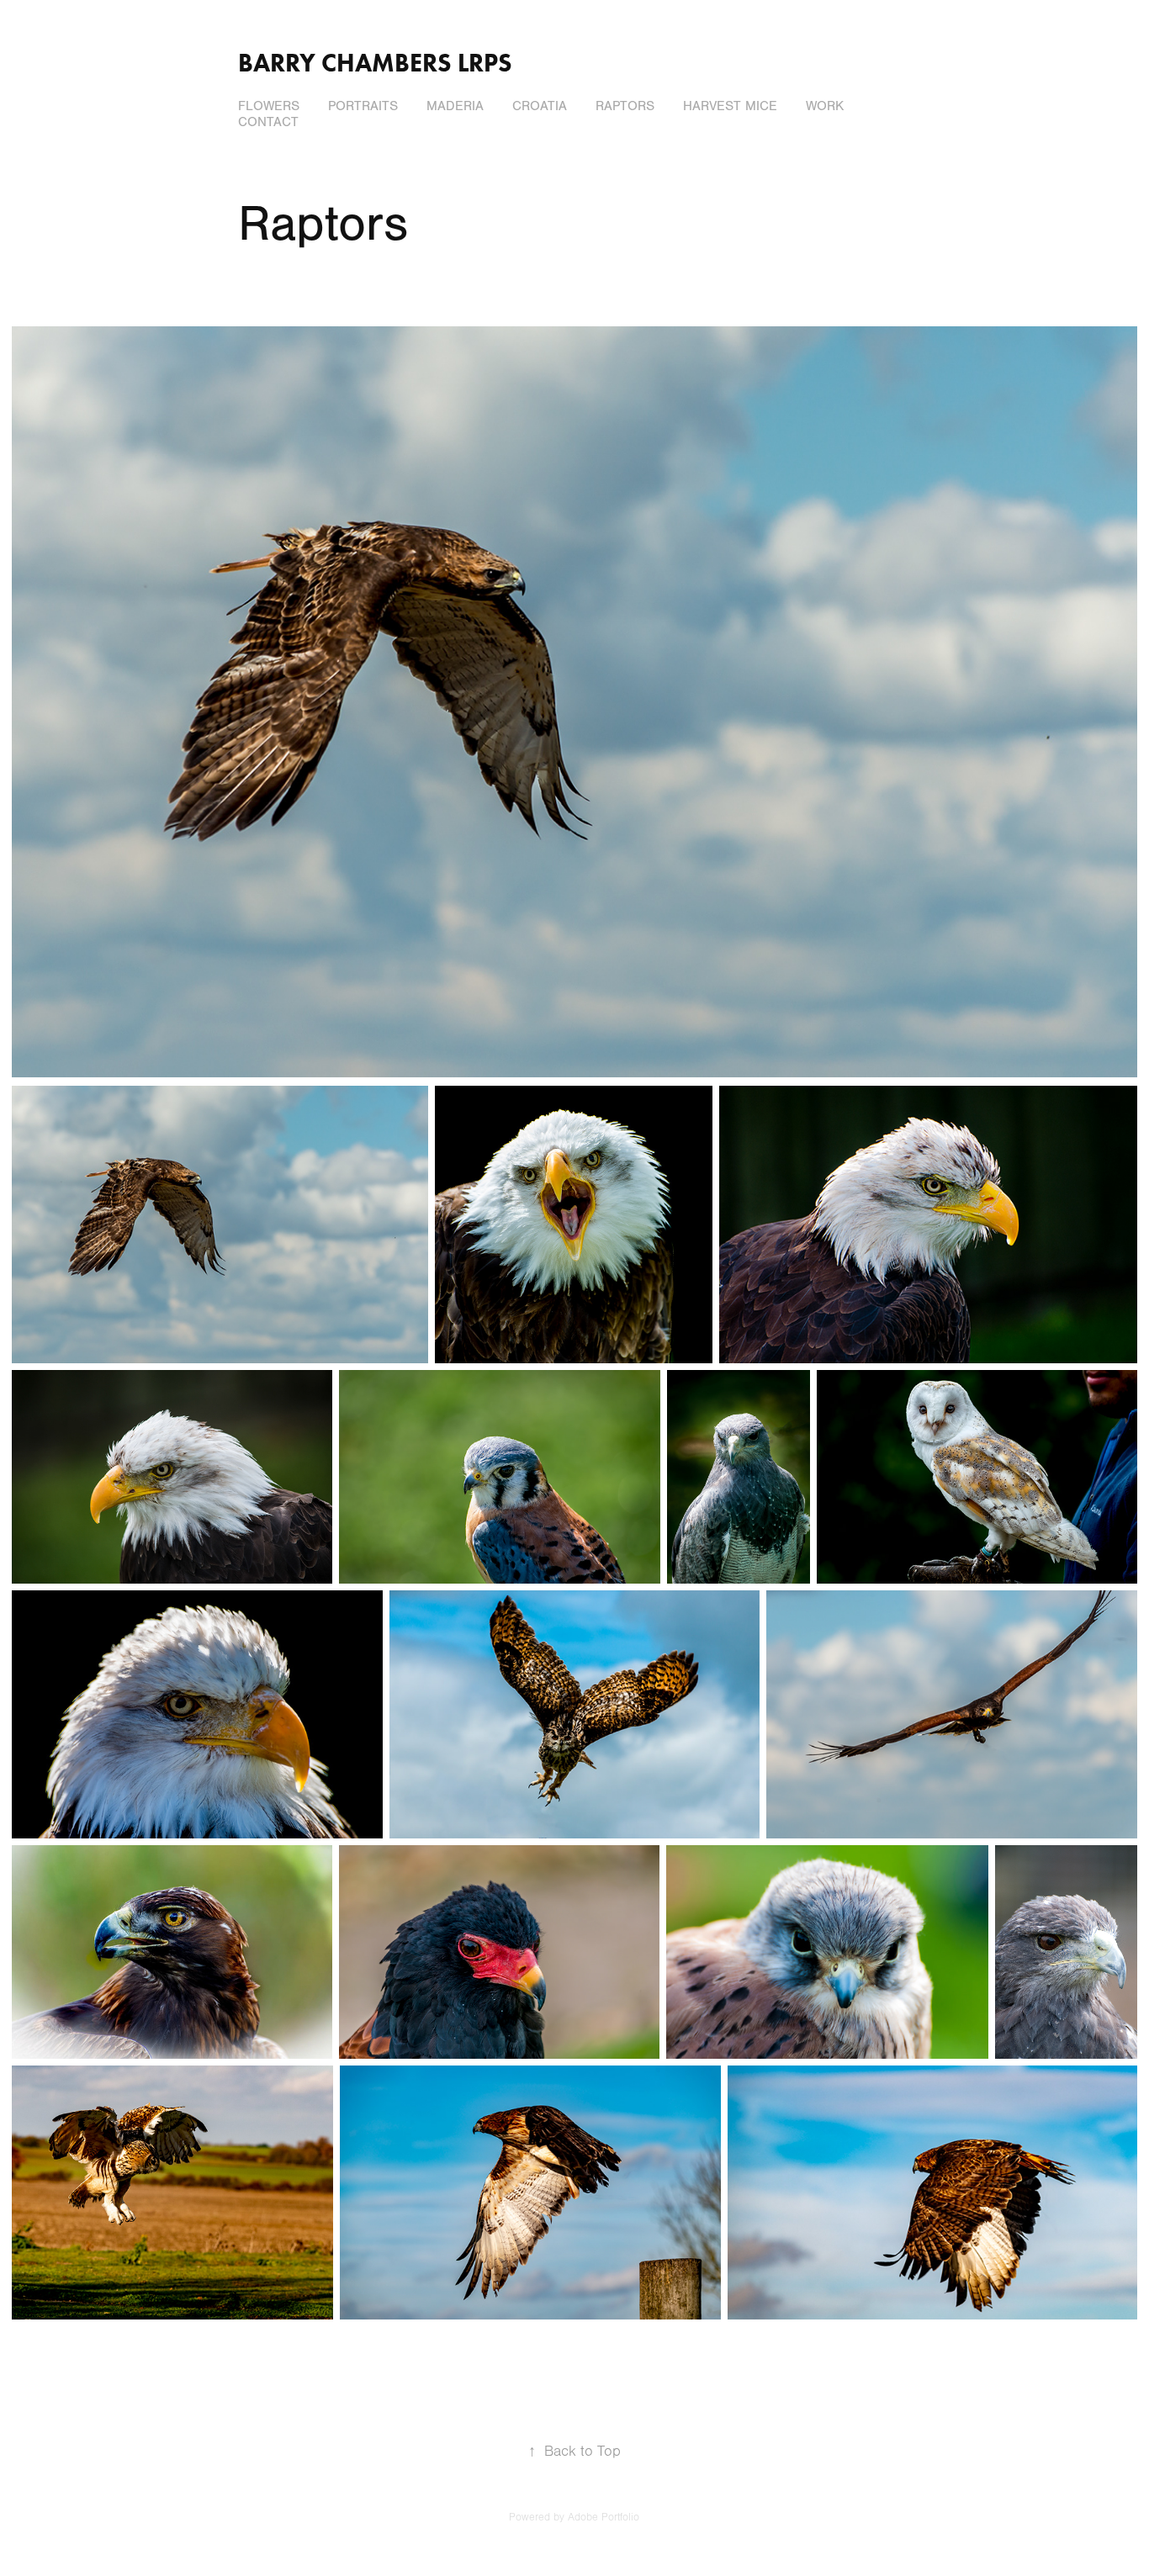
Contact (268, 122)
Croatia (540, 106)
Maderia (455, 106)
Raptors (625, 106)
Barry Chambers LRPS (375, 63)
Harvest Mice (730, 106)
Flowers (269, 106)
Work (825, 106)
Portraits (363, 106)
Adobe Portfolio (604, 2517)
